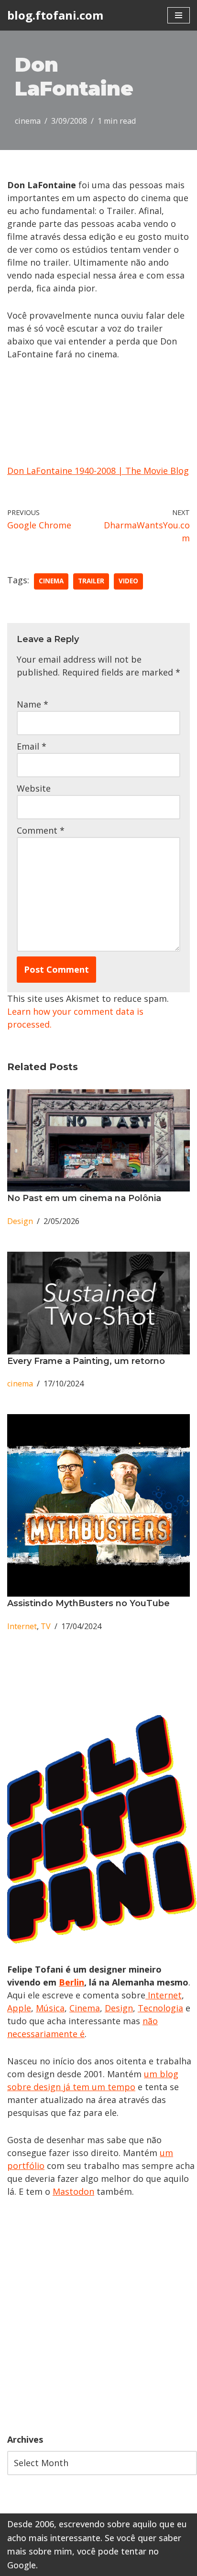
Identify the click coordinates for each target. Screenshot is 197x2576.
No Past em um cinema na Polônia (84, 1198)
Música (50, 2008)
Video (128, 581)
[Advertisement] (98, 2316)
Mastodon (73, 2191)
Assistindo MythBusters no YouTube (88, 1603)
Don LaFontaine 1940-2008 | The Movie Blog (98, 471)
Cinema (85, 2008)
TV (46, 1626)
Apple (19, 2008)
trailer (91, 581)
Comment (41, 830)
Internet (22, 1626)
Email (32, 746)
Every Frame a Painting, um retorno (86, 1361)
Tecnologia (160, 2008)
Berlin (71, 1982)
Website (34, 788)
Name (33, 704)
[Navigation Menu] (179, 15)
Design (20, 1221)
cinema (28, 121)
